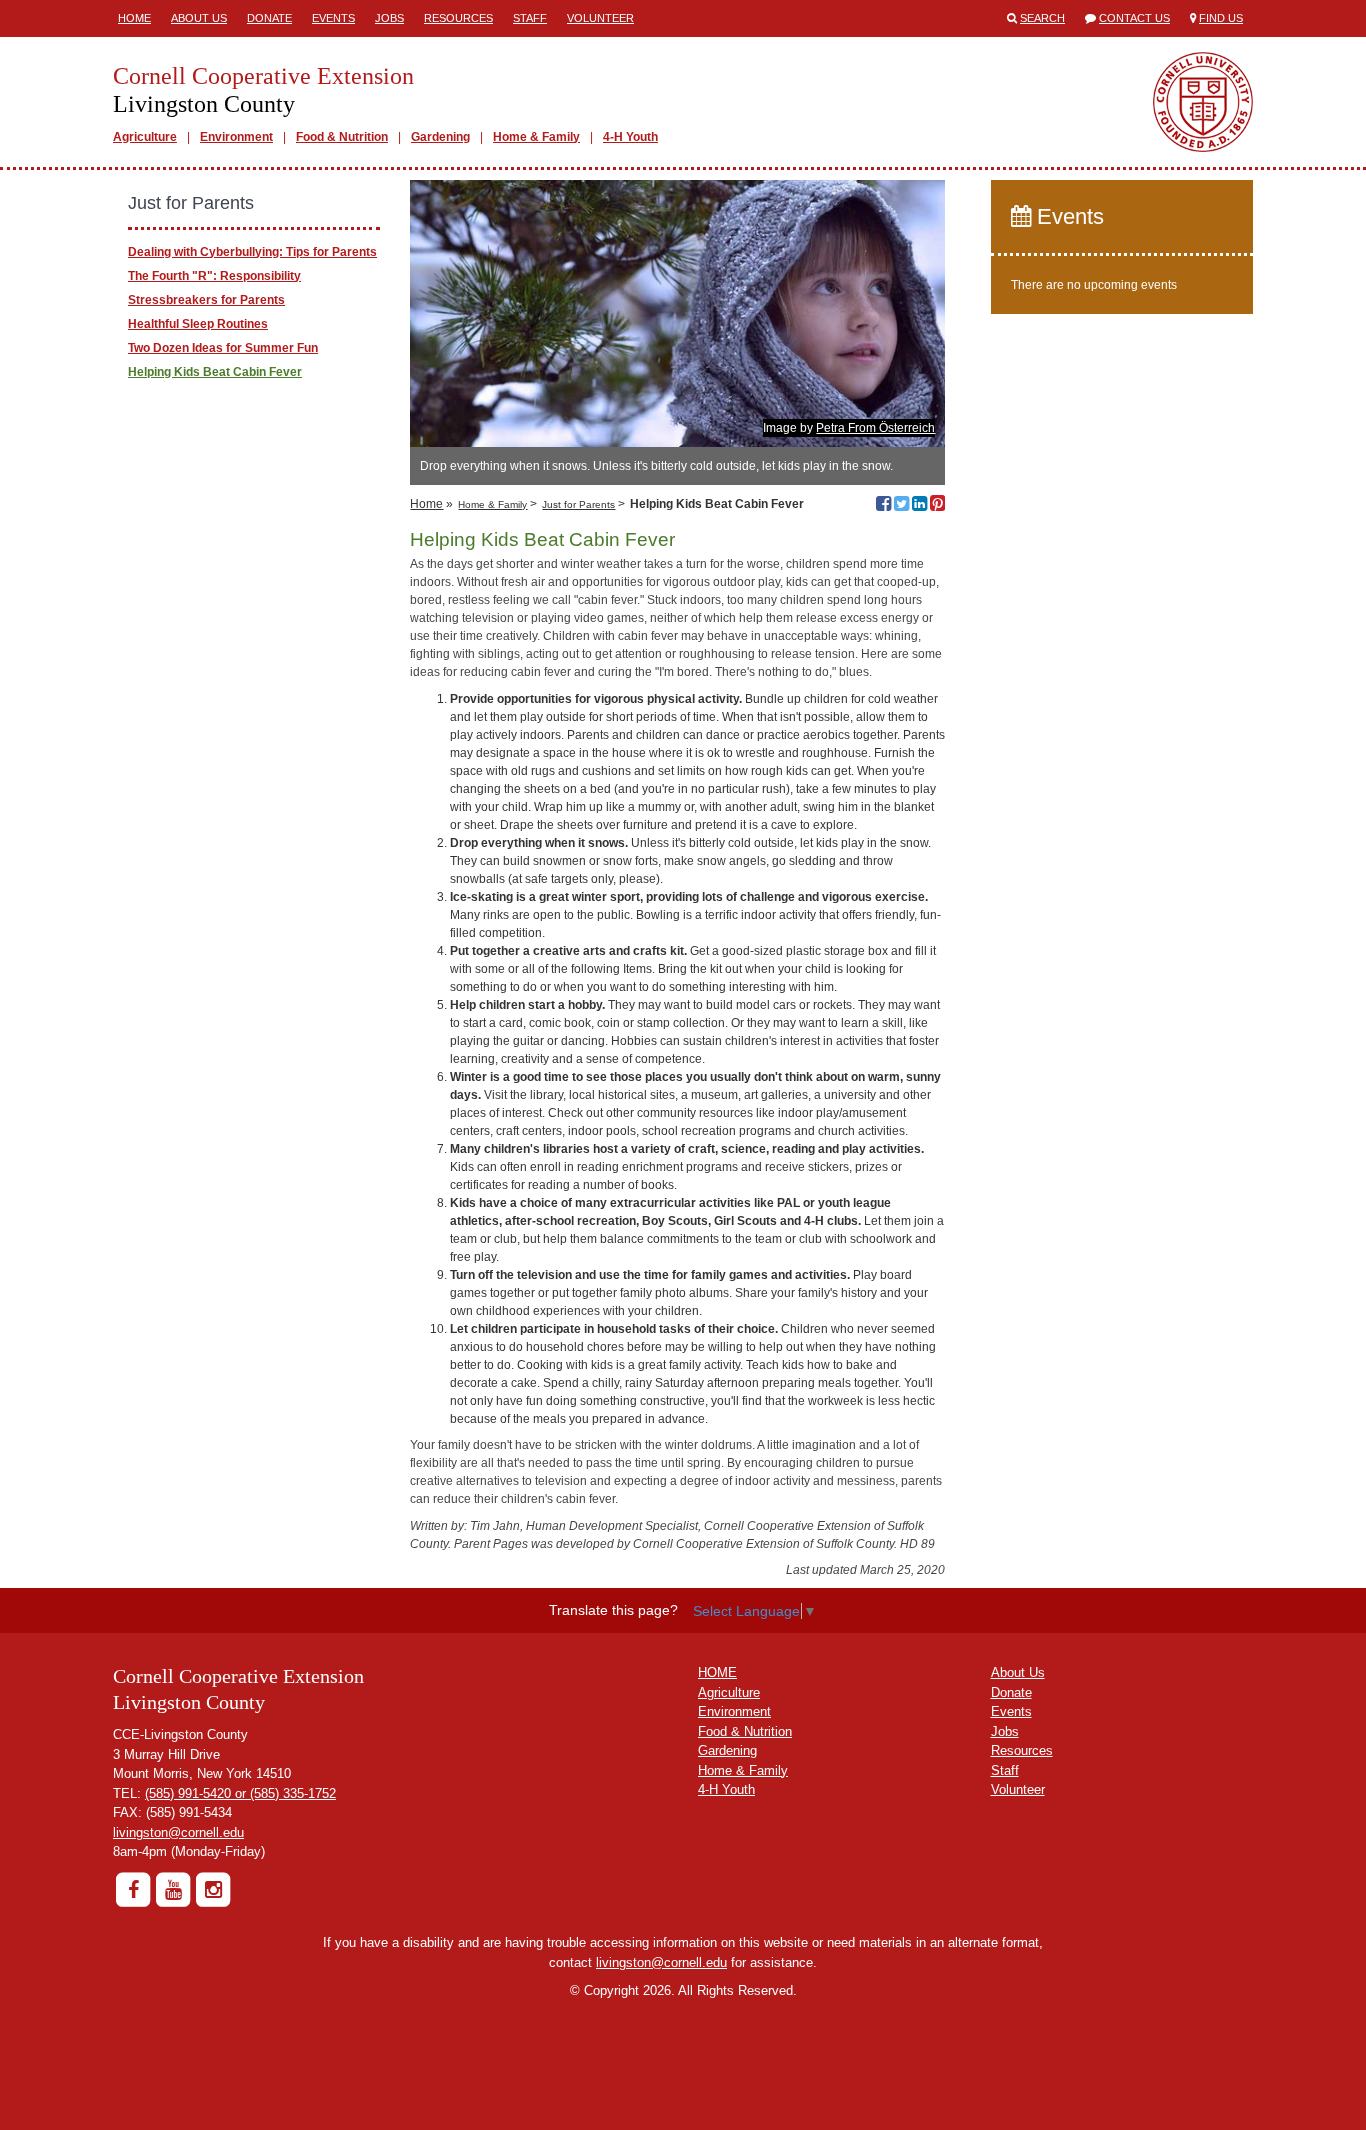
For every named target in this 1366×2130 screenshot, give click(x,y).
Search (1042, 18)
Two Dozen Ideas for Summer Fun (223, 348)
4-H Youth (630, 137)
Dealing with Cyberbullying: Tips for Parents (252, 252)
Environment (236, 137)
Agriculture (145, 137)
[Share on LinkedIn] (919, 506)
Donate (269, 18)
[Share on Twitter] (901, 506)
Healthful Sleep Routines (198, 324)
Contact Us (1134, 18)
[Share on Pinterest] (937, 506)
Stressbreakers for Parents (206, 300)
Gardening (440, 137)
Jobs (389, 18)
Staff (530, 18)
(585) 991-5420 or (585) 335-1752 (240, 1793)
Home (134, 18)
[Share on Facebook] (883, 506)
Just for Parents (578, 504)
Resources (458, 18)
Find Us (1221, 18)
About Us (199, 18)
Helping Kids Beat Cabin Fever (215, 372)
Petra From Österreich (875, 428)
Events (333, 18)
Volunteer (600, 18)
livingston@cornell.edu (178, 1832)
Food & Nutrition (342, 137)
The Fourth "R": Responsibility (214, 276)
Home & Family (536, 137)
